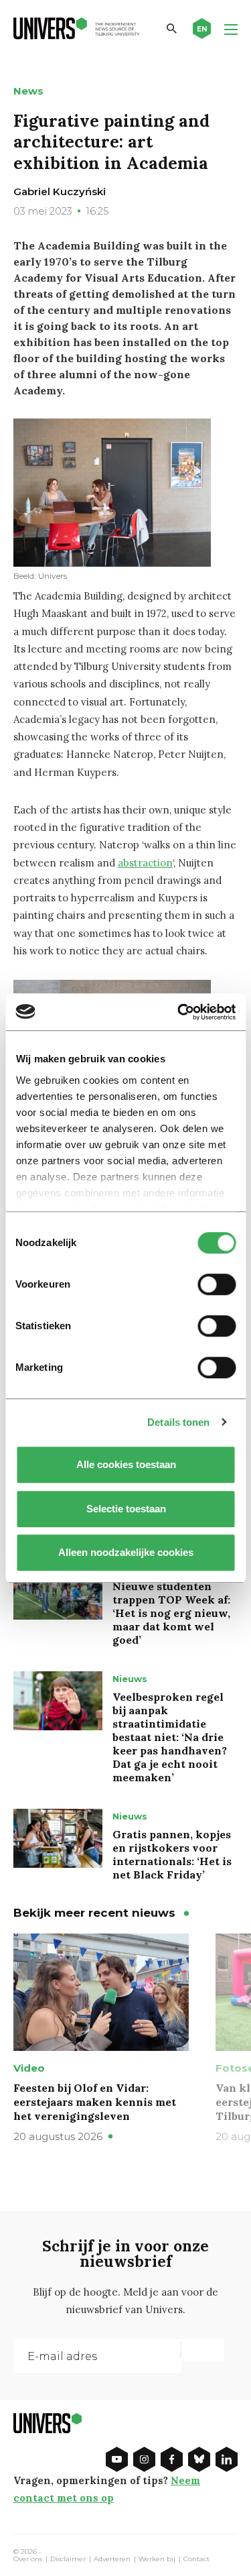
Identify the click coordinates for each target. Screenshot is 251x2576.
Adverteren (112, 2559)
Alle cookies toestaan (125, 1464)
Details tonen (178, 1422)
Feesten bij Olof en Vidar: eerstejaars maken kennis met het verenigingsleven (95, 2102)
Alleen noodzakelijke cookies (126, 1552)
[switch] (217, 1284)
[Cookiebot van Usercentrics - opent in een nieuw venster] (179, 1012)
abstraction (145, 863)
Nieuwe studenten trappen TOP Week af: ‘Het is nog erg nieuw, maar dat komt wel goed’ (171, 1613)
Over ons (28, 2559)
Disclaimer (68, 2559)
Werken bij (157, 2559)
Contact (196, 2559)
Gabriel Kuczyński (60, 191)
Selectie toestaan (125, 1509)
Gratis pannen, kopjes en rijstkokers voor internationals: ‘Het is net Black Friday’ (172, 1854)
